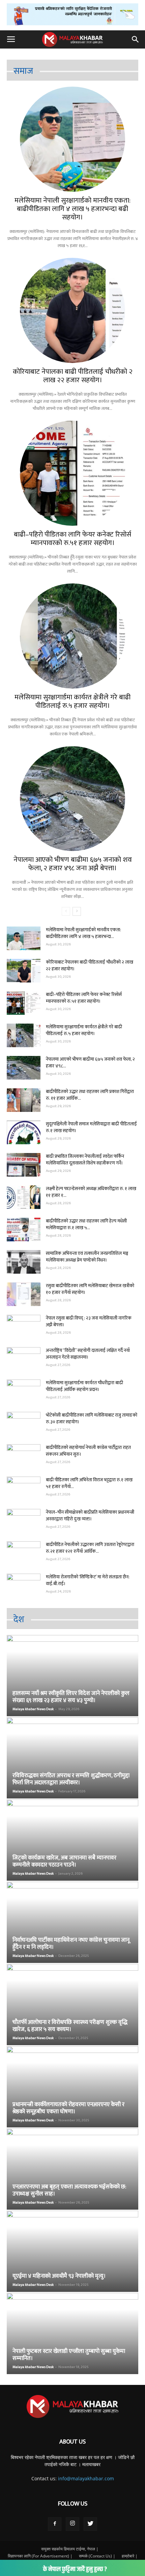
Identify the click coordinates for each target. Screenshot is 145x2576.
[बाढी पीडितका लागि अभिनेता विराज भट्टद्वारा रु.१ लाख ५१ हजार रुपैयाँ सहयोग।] (24, 1488)
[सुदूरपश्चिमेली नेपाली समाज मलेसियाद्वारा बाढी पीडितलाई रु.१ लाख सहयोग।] (24, 1132)
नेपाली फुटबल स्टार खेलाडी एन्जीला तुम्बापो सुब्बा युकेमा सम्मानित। (69, 2355)
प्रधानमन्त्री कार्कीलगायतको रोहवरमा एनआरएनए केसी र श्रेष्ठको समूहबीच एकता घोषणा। (68, 2108)
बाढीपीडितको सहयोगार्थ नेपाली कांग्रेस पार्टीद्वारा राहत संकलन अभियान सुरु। (88, 1451)
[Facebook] (55, 2524)
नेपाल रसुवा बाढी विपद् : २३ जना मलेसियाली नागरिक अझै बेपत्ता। (89, 1321)
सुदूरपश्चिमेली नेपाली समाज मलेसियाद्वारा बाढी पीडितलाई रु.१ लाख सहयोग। (91, 1127)
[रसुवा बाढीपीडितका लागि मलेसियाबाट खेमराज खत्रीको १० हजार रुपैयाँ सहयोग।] (24, 1294)
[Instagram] (72, 2524)
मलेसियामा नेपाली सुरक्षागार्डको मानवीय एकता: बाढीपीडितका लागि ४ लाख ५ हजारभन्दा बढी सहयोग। (72, 209)
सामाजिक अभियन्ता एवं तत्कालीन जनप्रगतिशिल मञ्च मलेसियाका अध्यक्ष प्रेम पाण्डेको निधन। (87, 1257)
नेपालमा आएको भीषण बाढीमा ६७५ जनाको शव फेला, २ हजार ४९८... (90, 1063)
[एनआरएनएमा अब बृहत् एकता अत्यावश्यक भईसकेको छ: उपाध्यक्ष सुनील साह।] (72, 2169)
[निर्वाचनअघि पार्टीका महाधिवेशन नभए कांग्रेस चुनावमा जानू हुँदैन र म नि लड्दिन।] (72, 1922)
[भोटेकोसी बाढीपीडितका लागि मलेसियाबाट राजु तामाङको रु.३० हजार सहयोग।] (24, 1424)
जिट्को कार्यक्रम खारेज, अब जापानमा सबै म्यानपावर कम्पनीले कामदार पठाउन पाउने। (64, 1861)
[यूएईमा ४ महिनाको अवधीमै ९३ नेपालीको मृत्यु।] (72, 2251)
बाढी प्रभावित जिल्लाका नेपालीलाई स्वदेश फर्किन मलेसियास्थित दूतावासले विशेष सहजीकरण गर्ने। (85, 1160)
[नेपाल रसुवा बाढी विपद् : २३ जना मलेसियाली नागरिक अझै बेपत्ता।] (24, 1327)
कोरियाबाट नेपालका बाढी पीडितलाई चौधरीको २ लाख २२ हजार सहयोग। (73, 376)
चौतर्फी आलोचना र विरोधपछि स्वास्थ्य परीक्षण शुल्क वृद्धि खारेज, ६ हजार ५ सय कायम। (70, 2026)
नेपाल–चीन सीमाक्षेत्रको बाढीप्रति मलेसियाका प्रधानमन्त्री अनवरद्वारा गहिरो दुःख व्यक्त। (90, 1516)
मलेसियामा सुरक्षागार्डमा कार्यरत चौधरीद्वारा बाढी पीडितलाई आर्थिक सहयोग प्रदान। (84, 1386)
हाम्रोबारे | (130, 2556)
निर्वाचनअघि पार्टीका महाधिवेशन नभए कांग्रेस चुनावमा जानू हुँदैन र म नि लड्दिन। (71, 1944)
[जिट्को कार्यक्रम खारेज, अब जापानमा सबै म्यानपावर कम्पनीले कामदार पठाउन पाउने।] (72, 1840)
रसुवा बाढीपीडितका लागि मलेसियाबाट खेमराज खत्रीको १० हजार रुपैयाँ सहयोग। (90, 1289)
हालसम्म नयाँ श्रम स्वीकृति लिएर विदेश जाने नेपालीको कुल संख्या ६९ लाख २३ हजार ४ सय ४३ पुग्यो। (71, 1697)
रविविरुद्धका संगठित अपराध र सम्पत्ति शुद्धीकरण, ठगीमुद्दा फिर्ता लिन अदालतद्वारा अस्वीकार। (71, 1779)
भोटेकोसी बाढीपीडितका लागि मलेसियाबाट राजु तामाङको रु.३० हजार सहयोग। (92, 1418)
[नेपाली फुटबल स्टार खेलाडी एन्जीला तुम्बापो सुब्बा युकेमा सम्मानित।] (72, 2333)
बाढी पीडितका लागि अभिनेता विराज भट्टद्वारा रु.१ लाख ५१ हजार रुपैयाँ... (89, 1483)
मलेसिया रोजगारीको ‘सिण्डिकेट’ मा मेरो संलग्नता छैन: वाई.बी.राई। (88, 1580)
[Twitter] (90, 2524)
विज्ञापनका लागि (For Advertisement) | (40, 2556)
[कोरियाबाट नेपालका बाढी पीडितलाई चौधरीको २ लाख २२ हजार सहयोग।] (72, 310)
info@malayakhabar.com (86, 2478)
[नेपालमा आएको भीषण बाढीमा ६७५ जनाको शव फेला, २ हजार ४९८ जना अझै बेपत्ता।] (72, 799)
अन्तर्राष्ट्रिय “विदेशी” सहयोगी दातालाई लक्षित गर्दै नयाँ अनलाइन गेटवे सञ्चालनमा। (88, 1354)
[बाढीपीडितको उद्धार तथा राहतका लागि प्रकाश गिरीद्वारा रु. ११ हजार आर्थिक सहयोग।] (24, 1100)
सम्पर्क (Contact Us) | (97, 2556)
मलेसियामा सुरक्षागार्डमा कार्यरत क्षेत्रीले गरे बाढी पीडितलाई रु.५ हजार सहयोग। (72, 701)
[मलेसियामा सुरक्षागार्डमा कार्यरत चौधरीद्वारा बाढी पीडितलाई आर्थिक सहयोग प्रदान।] (24, 1391)
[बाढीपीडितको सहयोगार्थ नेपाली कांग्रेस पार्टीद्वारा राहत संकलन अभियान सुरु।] (24, 1456)
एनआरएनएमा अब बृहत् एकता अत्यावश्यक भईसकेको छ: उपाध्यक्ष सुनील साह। (69, 2190)
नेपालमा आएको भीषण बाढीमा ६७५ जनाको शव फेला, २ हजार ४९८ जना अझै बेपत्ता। (73, 864)
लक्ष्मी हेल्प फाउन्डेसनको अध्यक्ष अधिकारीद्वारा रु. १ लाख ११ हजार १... (91, 1192)
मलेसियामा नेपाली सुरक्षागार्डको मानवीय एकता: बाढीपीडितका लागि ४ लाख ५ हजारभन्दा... (83, 933)
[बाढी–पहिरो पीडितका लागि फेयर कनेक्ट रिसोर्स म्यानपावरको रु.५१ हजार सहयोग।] (72, 473)
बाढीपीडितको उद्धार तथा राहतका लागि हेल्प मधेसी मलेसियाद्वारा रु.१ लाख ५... (86, 1224)
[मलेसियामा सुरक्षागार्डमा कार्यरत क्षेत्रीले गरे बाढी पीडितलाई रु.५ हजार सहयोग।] (72, 636)
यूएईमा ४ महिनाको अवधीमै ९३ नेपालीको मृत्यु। (59, 2276)
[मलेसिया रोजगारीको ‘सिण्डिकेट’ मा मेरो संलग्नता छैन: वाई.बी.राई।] (24, 1585)
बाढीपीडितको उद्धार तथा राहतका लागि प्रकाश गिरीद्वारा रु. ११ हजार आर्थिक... (90, 1095)
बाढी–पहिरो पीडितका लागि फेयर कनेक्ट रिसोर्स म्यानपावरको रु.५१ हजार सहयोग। (72, 539)
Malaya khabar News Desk (33, 1709)
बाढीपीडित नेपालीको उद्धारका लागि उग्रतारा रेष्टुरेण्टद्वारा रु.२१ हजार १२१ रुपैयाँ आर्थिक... (90, 1548)
